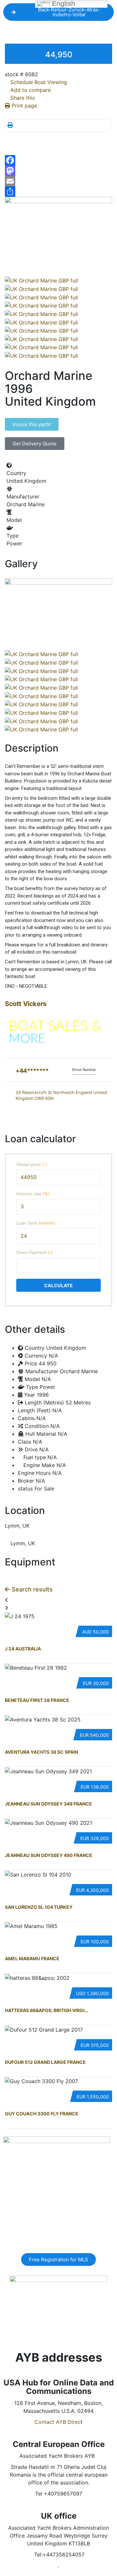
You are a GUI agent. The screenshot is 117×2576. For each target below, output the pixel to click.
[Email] (58, 181)
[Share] (58, 192)
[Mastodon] (58, 171)
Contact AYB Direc (58, 2422)
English (63, 4)
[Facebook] (58, 160)
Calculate (58, 1285)
